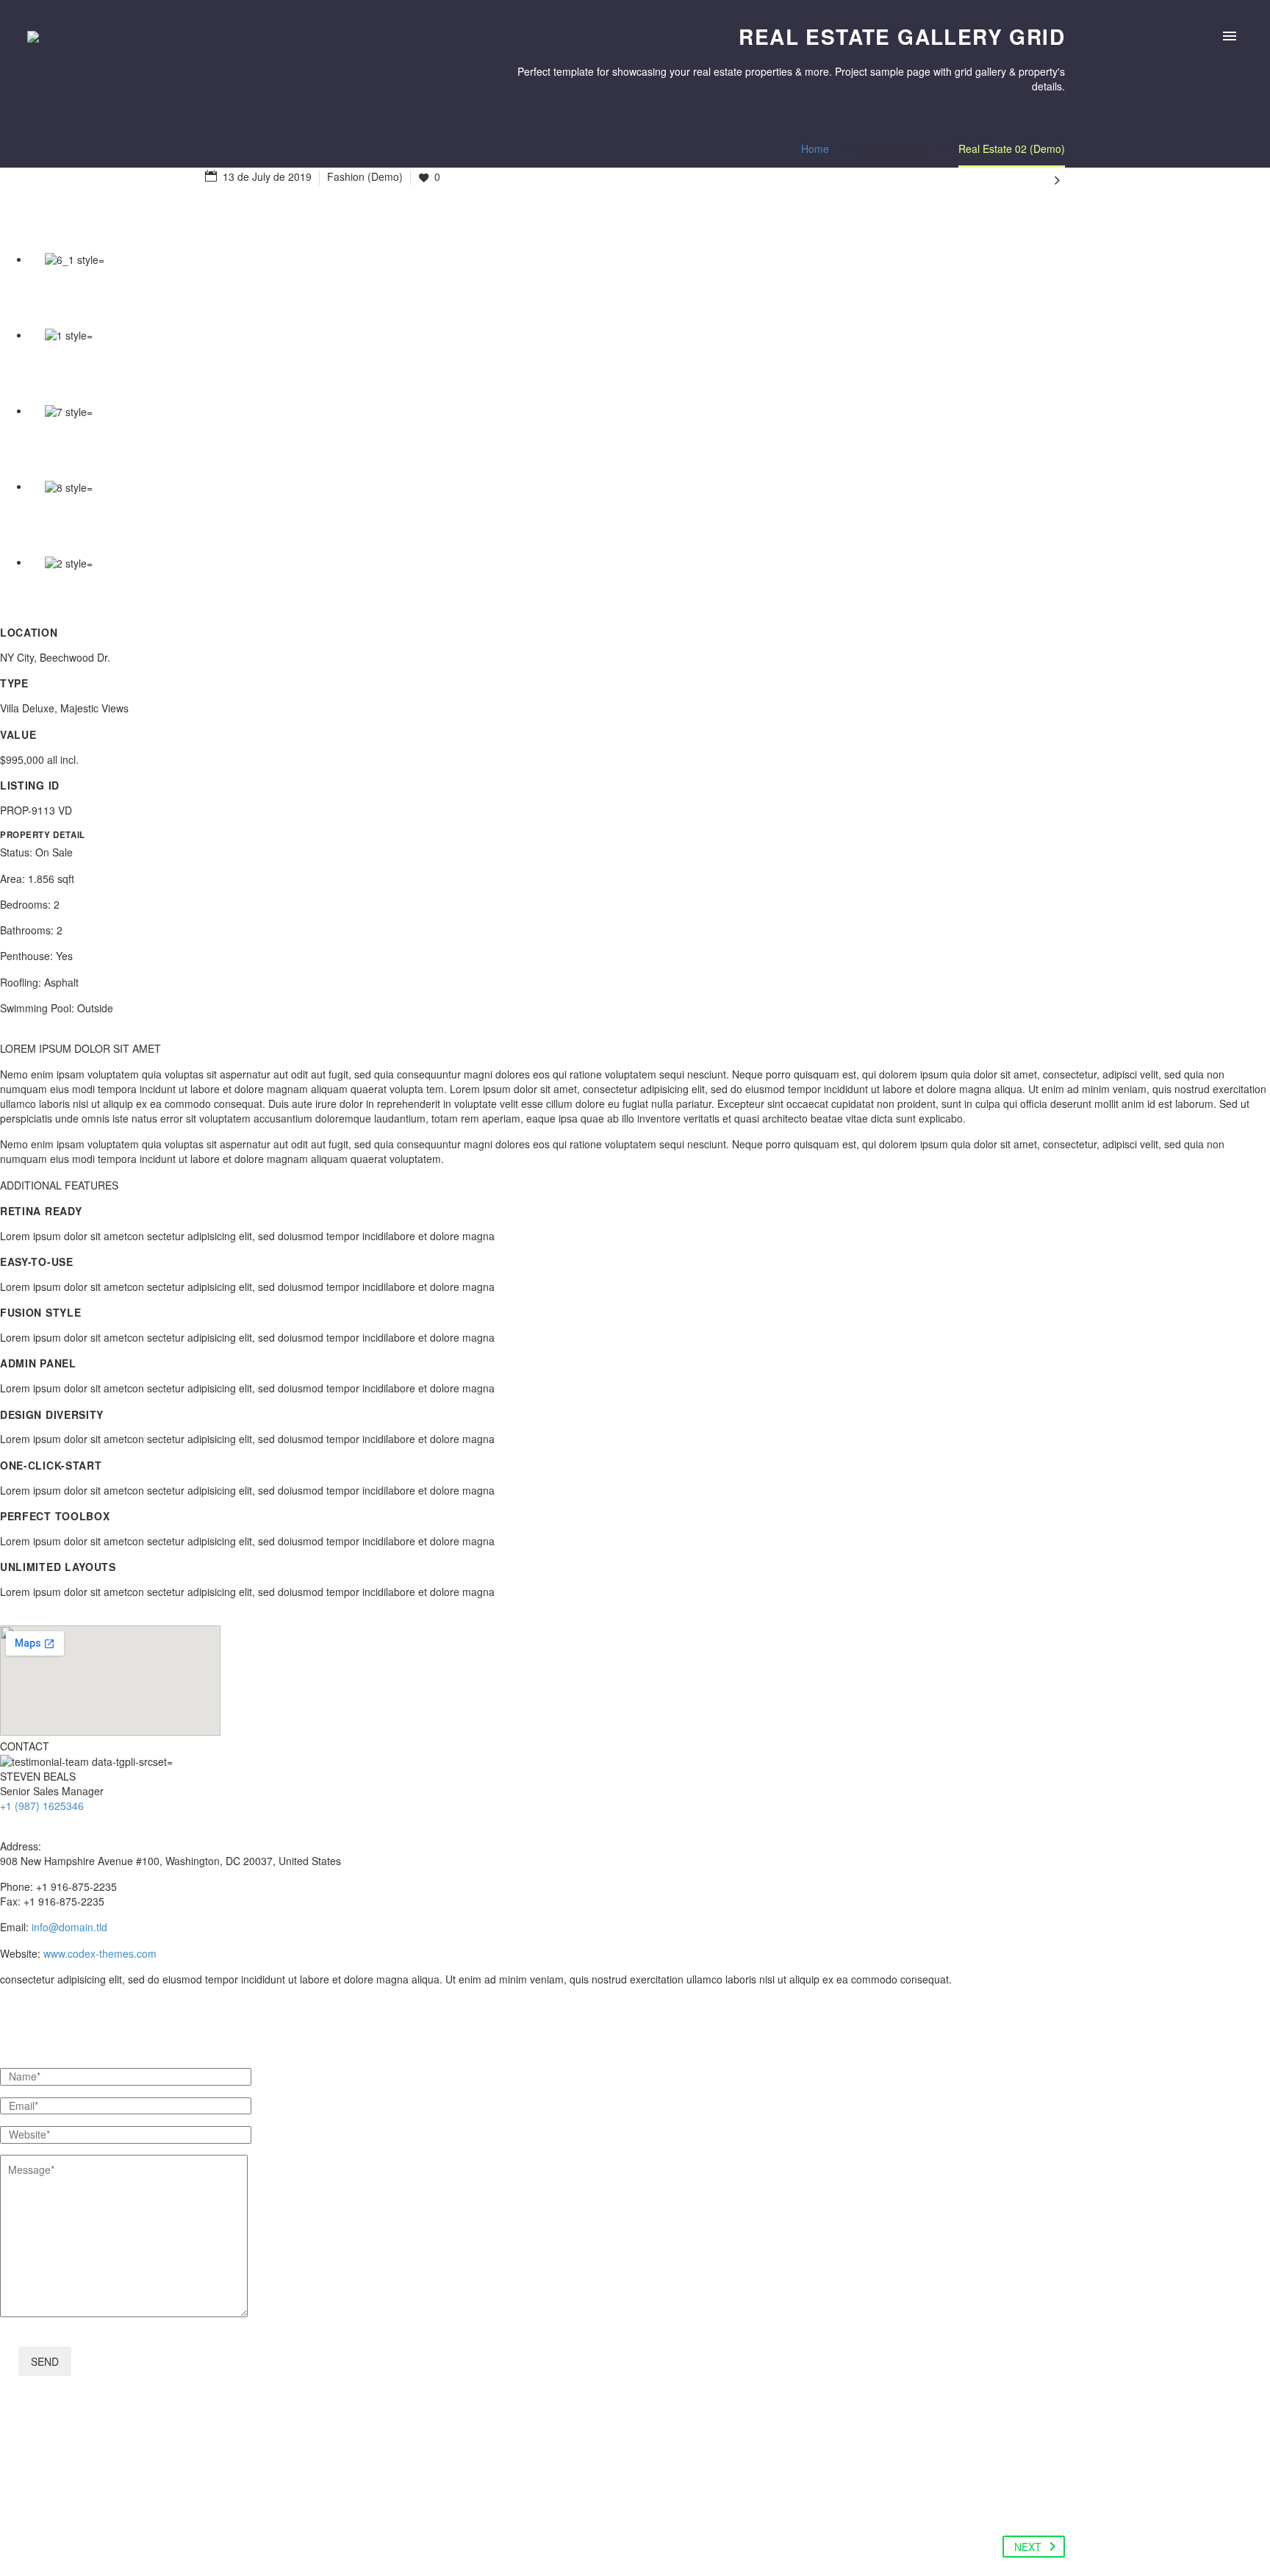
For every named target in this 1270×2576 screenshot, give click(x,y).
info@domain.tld (69, 1927)
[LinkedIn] (329, 2490)
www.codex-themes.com (100, 1953)
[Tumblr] (301, 2490)
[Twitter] (245, 2490)
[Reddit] (357, 2490)
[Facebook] (218, 2490)
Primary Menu (1230, 37)
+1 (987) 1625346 (42, 1806)
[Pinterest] (273, 2490)
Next (1028, 2547)
